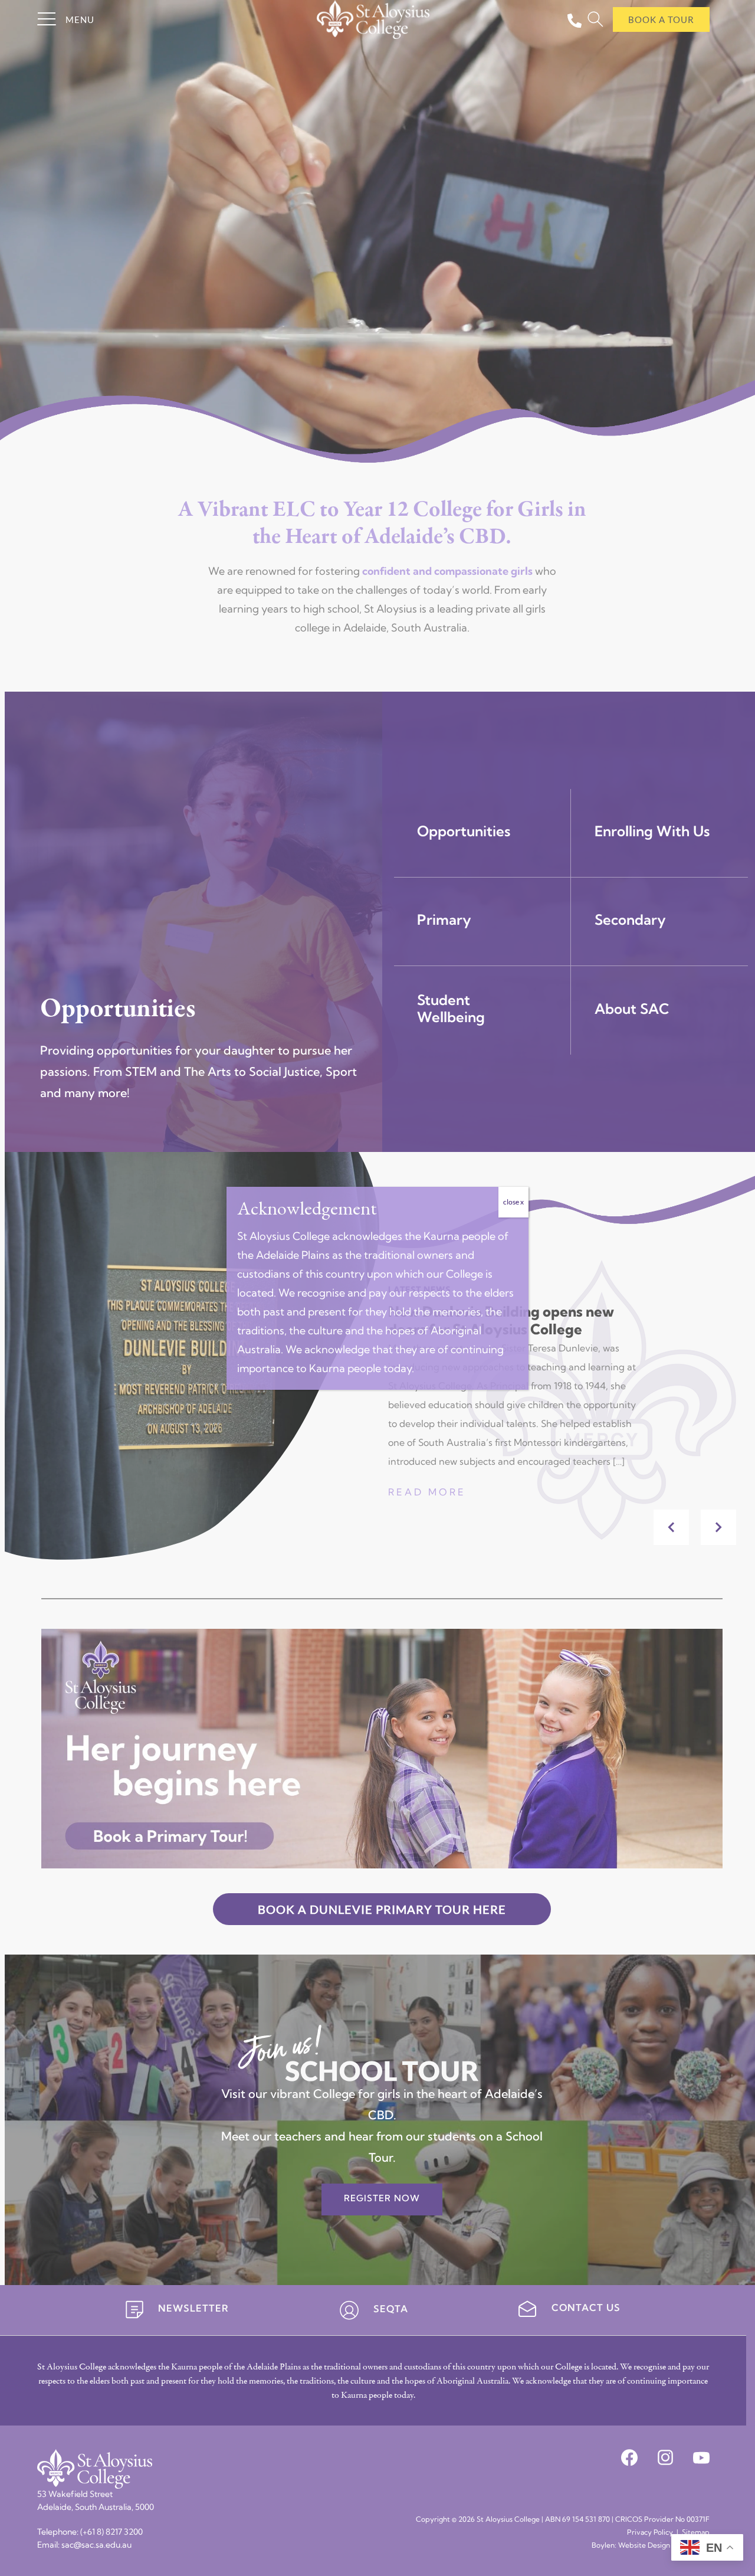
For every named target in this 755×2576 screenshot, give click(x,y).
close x (513, 1202)
